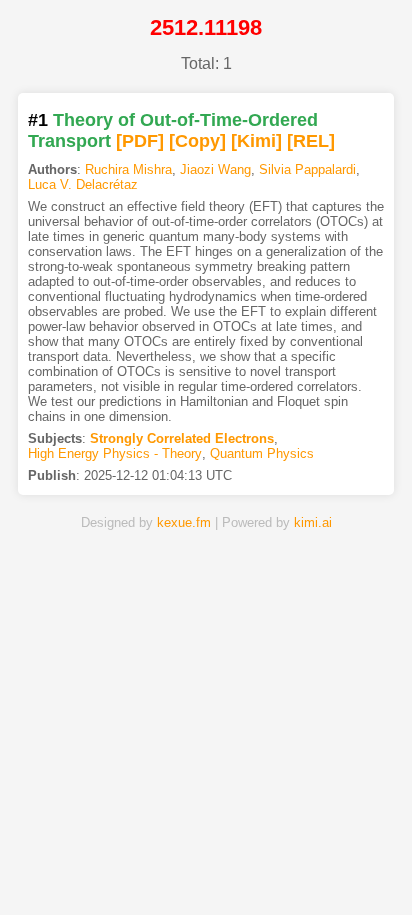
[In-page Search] (140, 868)
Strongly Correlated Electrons (182, 438)
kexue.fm (184, 522)
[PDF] (140, 141)
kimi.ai (313, 522)
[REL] (311, 141)
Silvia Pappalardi (307, 169)
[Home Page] (74, 868)
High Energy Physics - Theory (115, 453)
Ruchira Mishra (128, 169)
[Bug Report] (338, 868)
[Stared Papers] (206, 868)
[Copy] (197, 141)
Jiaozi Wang (215, 169)
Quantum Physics (262, 453)
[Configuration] (272, 868)
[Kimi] (256, 141)
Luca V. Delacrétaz (83, 184)
